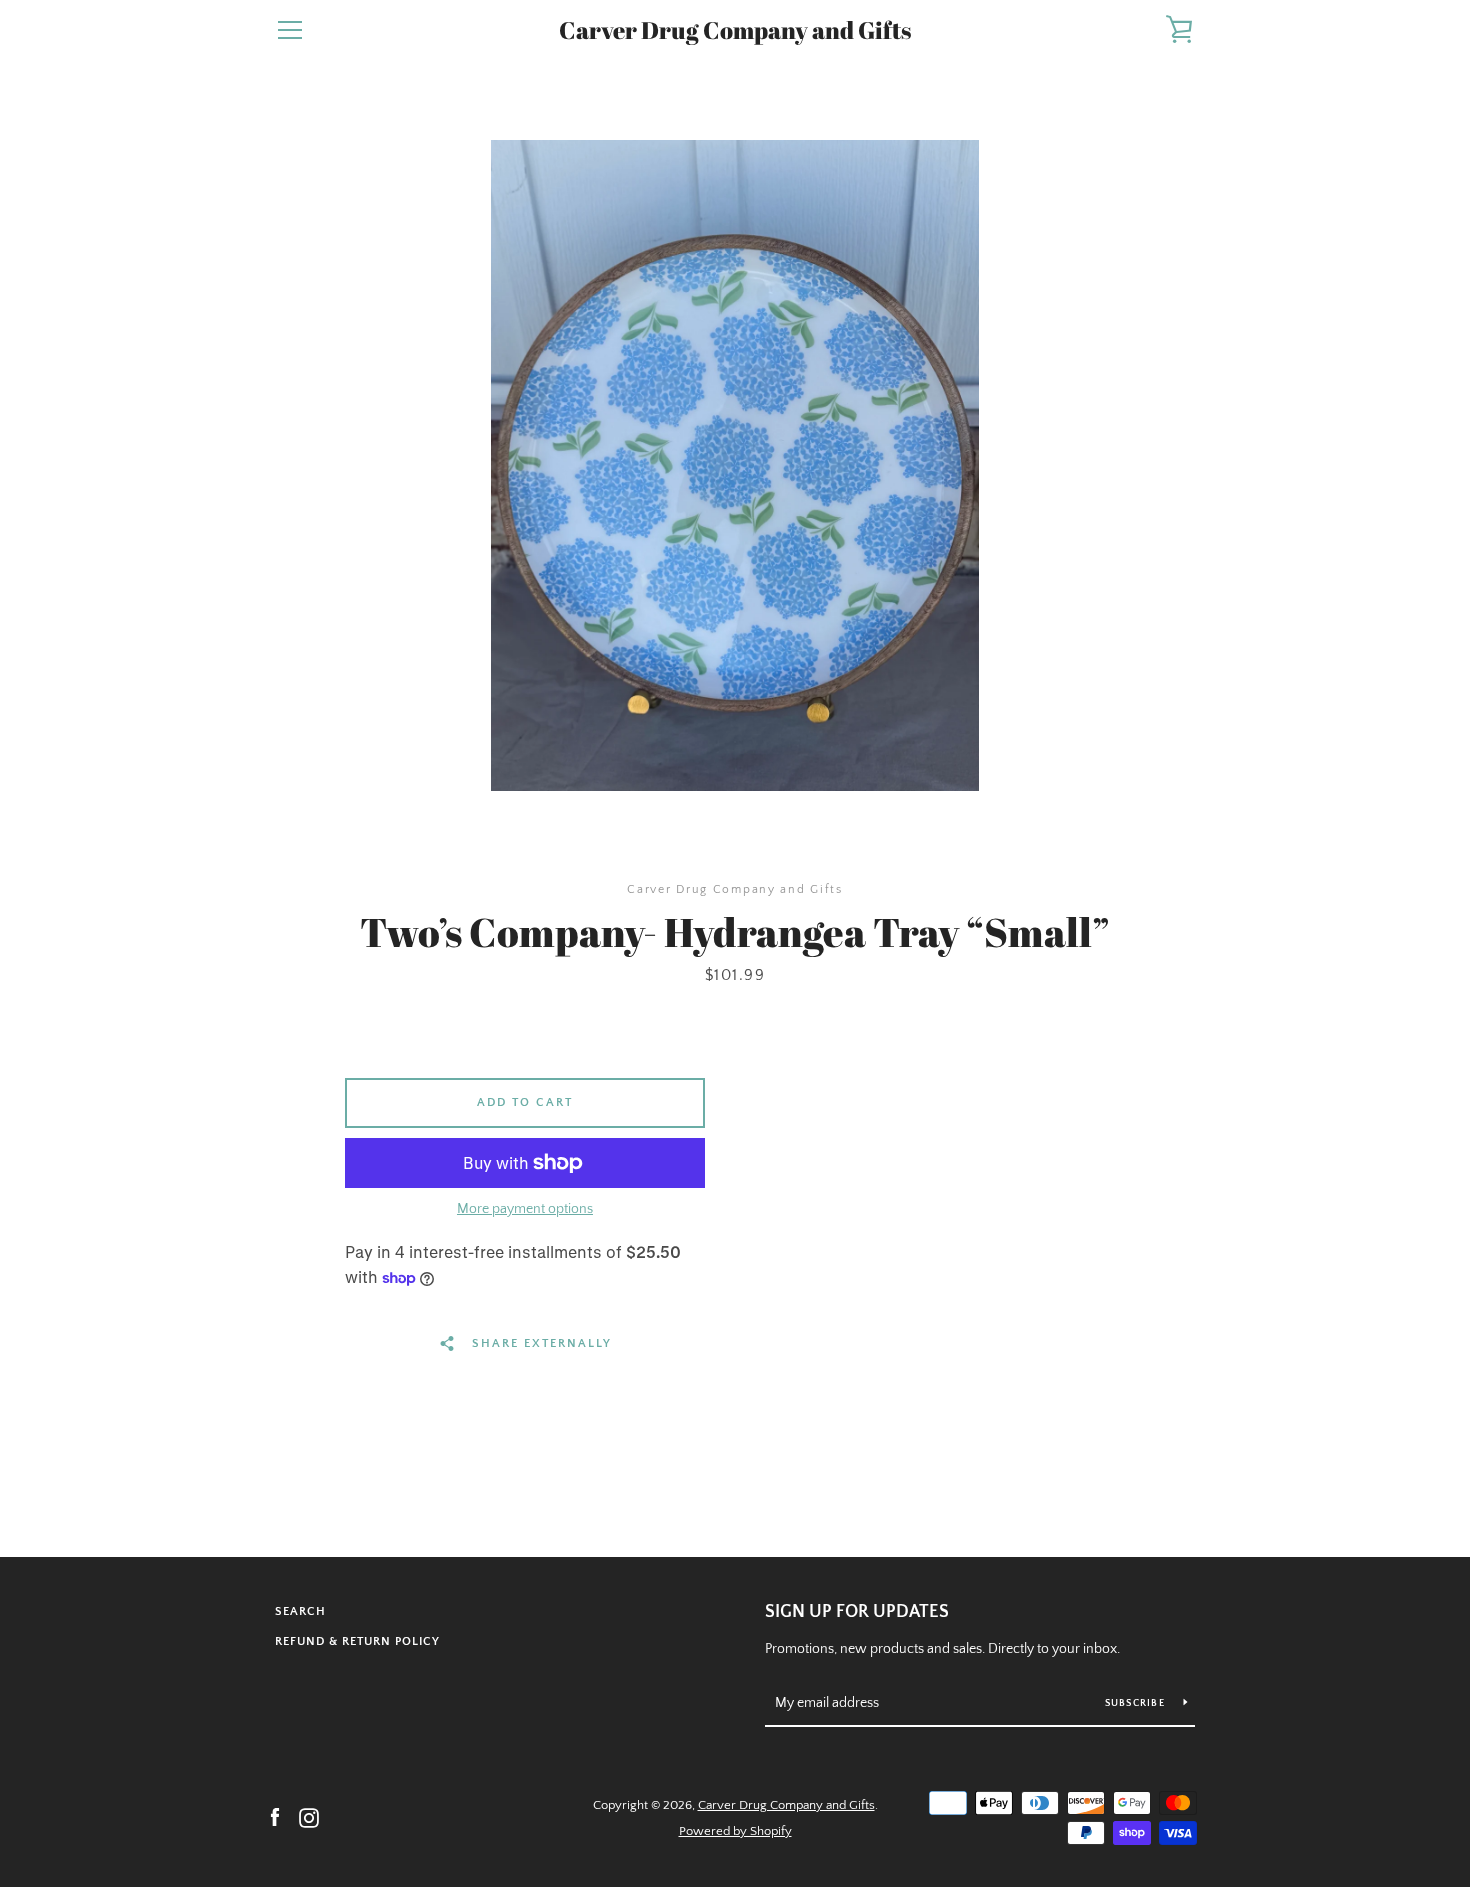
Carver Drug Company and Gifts (735, 30)
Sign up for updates (857, 1612)
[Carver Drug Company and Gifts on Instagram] (309, 1817)
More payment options (525, 1209)
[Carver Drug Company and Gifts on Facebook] (275, 1817)
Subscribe (1137, 1703)
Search (300, 1611)
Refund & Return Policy (357, 1641)
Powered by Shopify (735, 1831)
